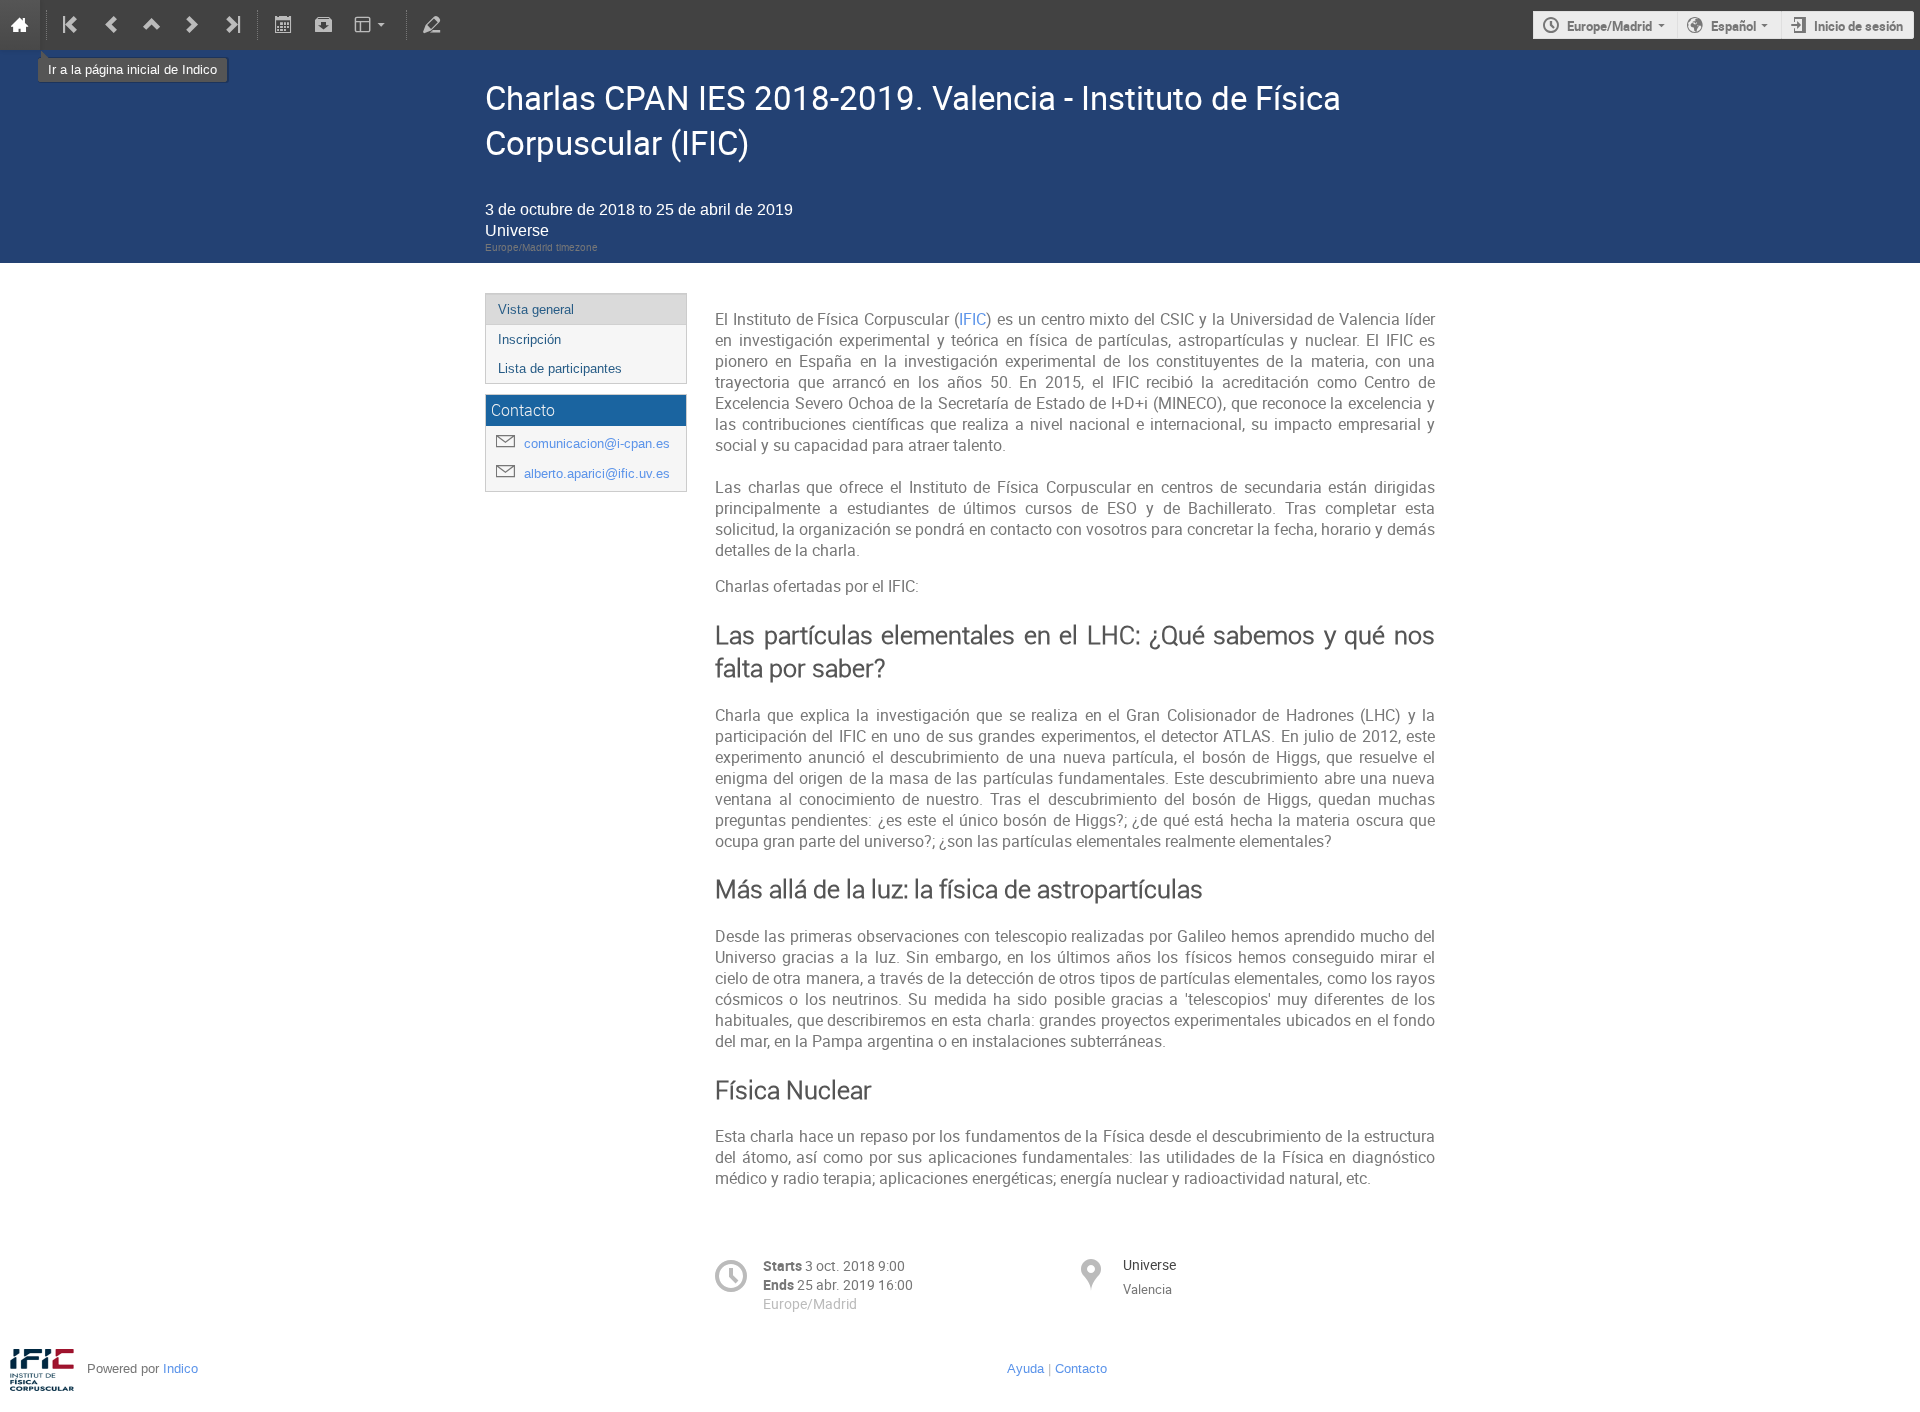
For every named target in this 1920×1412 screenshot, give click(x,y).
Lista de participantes (560, 368)
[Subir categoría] (152, 25)
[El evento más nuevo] (231, 25)
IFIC (972, 319)
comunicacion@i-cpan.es (597, 443)
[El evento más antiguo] (72, 25)
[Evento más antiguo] (112, 25)
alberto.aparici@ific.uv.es (597, 473)
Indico (180, 1368)
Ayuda (1025, 1368)
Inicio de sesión (1858, 26)
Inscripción (529, 339)
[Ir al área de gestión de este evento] (432, 25)
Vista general (536, 309)
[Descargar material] (323, 25)
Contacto (1081, 1368)
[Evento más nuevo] (192, 25)
